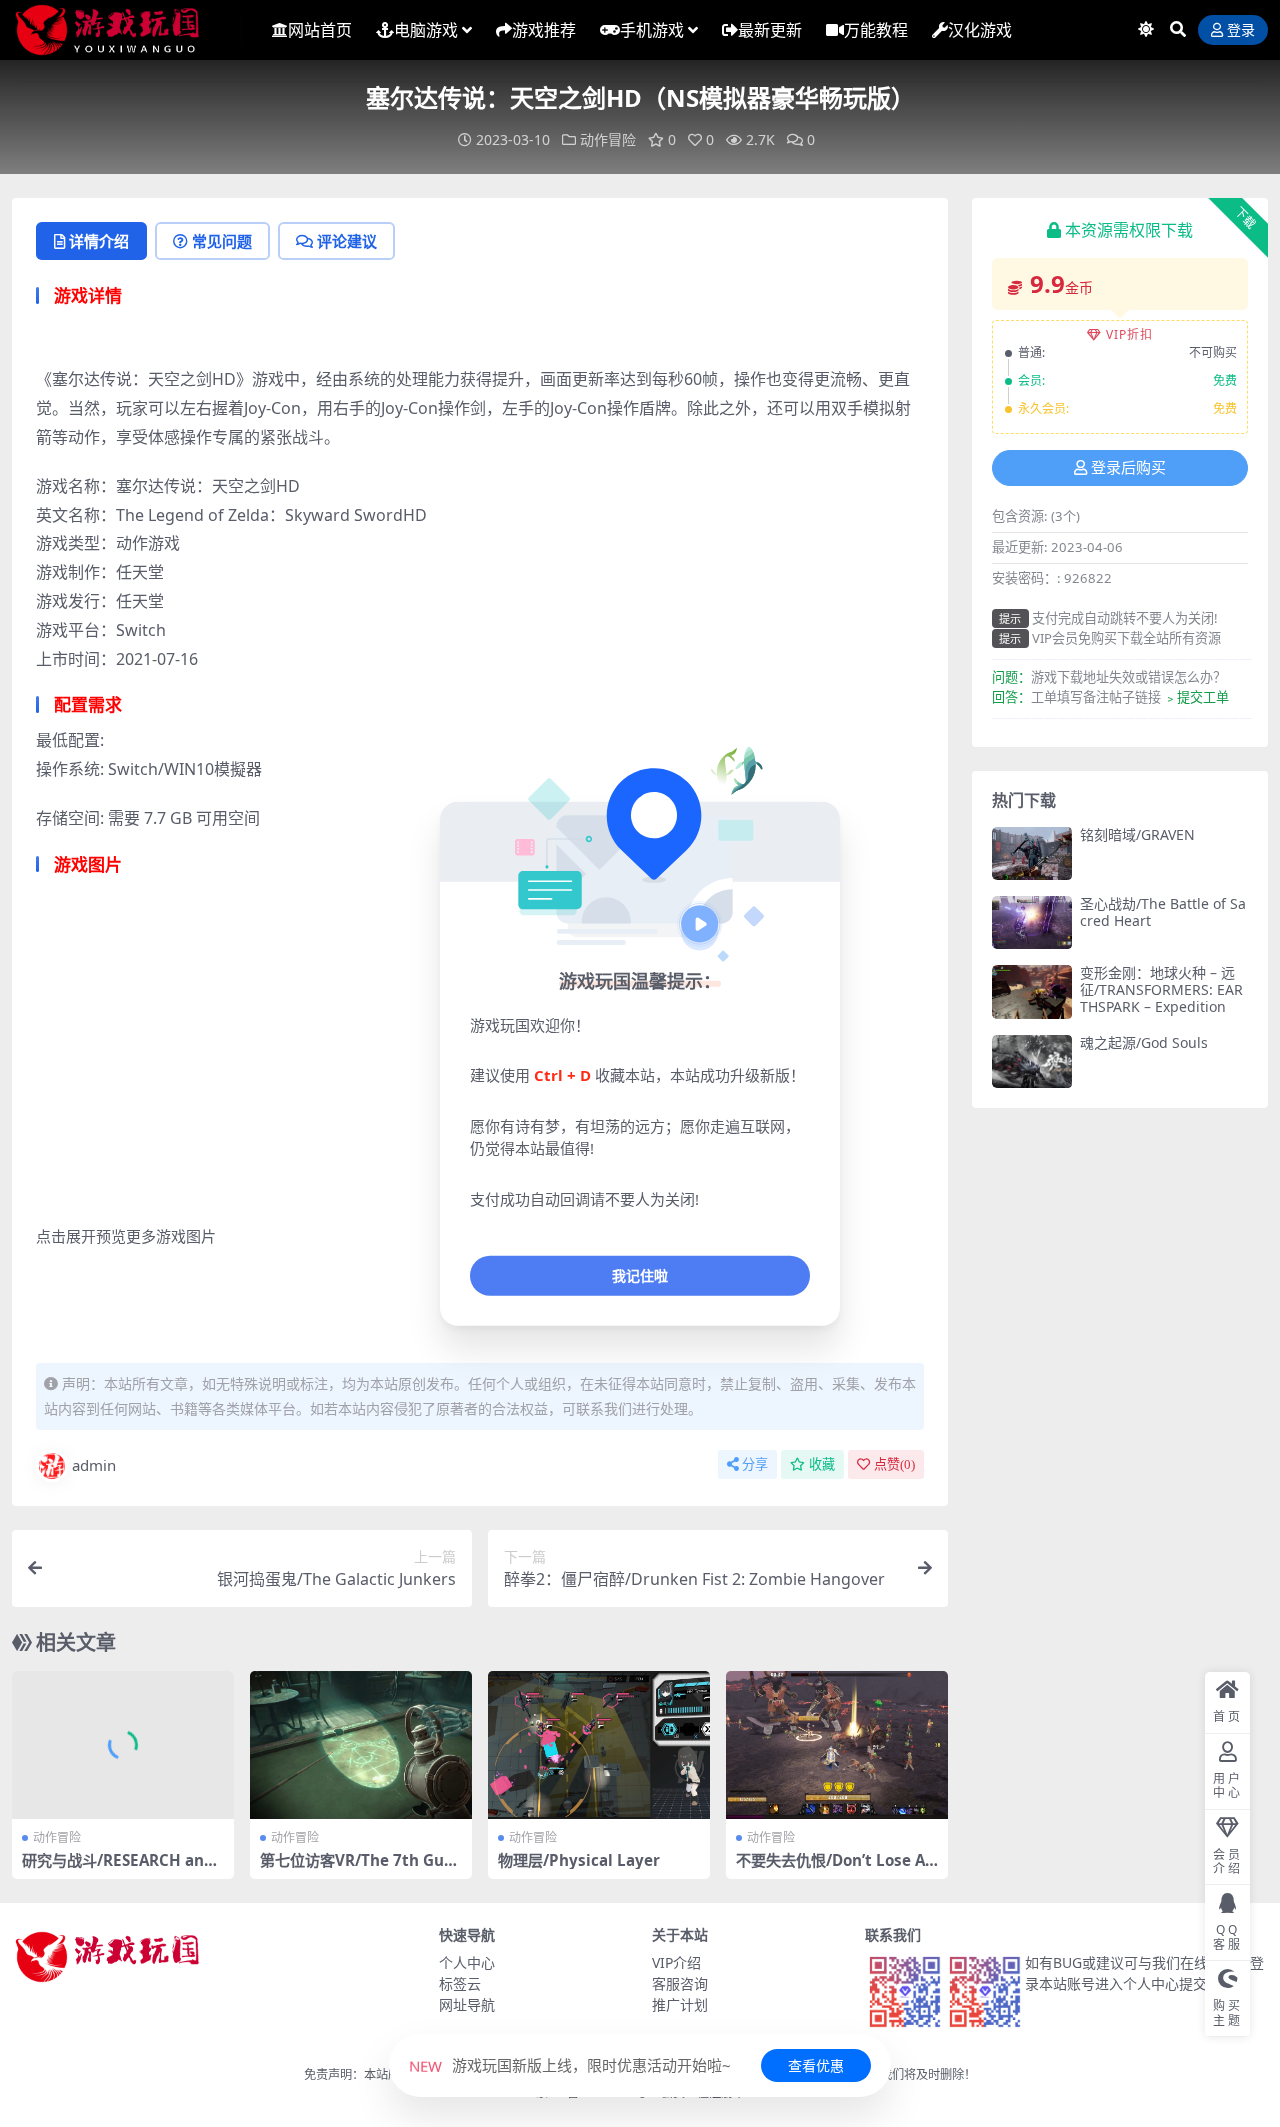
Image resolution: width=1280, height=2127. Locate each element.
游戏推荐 (544, 30)
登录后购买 (1128, 468)
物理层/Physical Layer (579, 1860)
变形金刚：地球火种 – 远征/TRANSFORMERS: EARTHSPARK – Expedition (1161, 989)
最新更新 (770, 30)
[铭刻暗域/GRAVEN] (1032, 853)
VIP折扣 (1129, 334)
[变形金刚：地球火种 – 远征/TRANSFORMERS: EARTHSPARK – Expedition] (1032, 991)
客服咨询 (680, 1983)
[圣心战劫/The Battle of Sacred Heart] (1032, 922)
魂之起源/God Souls (1144, 1042)
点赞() (894, 1464)
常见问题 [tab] (222, 241)
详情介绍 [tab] (99, 241)
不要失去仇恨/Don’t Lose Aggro (835, 1869)
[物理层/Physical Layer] (599, 1745)
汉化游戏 (980, 30)
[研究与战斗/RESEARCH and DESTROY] (123, 1745)
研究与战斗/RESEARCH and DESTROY (118, 1869)
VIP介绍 (676, 1962)
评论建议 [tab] (347, 241)
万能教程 (876, 30)
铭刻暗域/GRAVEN (1137, 834)
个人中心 (467, 1962)
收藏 (822, 1464)
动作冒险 (608, 139)
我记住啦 (640, 1275)
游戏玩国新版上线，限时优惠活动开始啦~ (570, 2065)
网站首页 (320, 30)
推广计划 (680, 2004)
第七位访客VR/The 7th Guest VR (360, 1869)
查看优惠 (816, 2065)
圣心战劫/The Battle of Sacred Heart (1163, 912)
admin (94, 1465)
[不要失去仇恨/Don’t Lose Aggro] (837, 1745)
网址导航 (467, 2004)
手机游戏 (652, 30)
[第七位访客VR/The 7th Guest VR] (361, 1745)
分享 (755, 1464)
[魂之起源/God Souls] (1032, 1061)
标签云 (460, 1983)
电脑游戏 (426, 30)
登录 (1241, 30)
